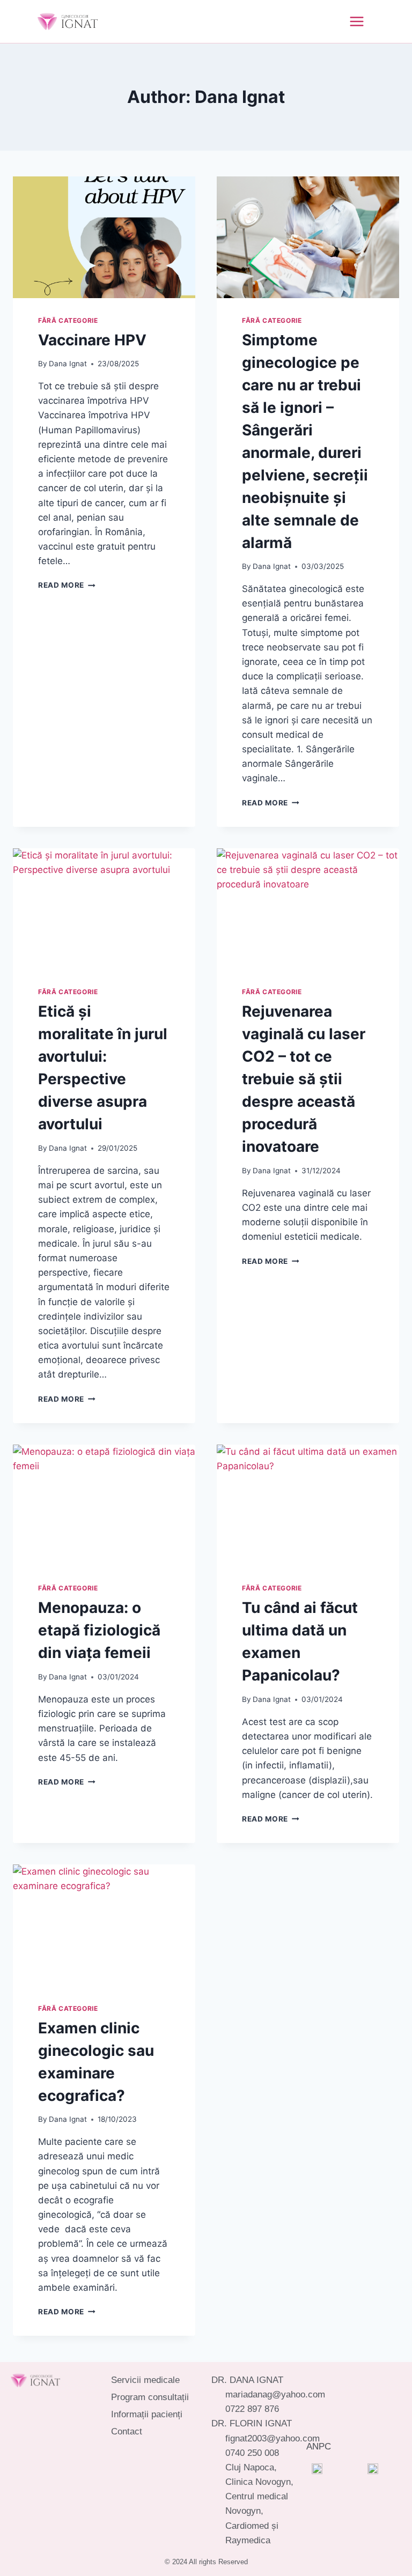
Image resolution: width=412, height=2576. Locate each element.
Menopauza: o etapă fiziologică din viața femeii (99, 1630)
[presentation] (104, 237)
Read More (67, 585)
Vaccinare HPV (92, 340)
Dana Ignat (68, 364)
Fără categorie (68, 320)
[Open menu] (348, 21)
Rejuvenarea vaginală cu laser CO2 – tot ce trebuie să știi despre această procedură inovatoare (304, 1079)
